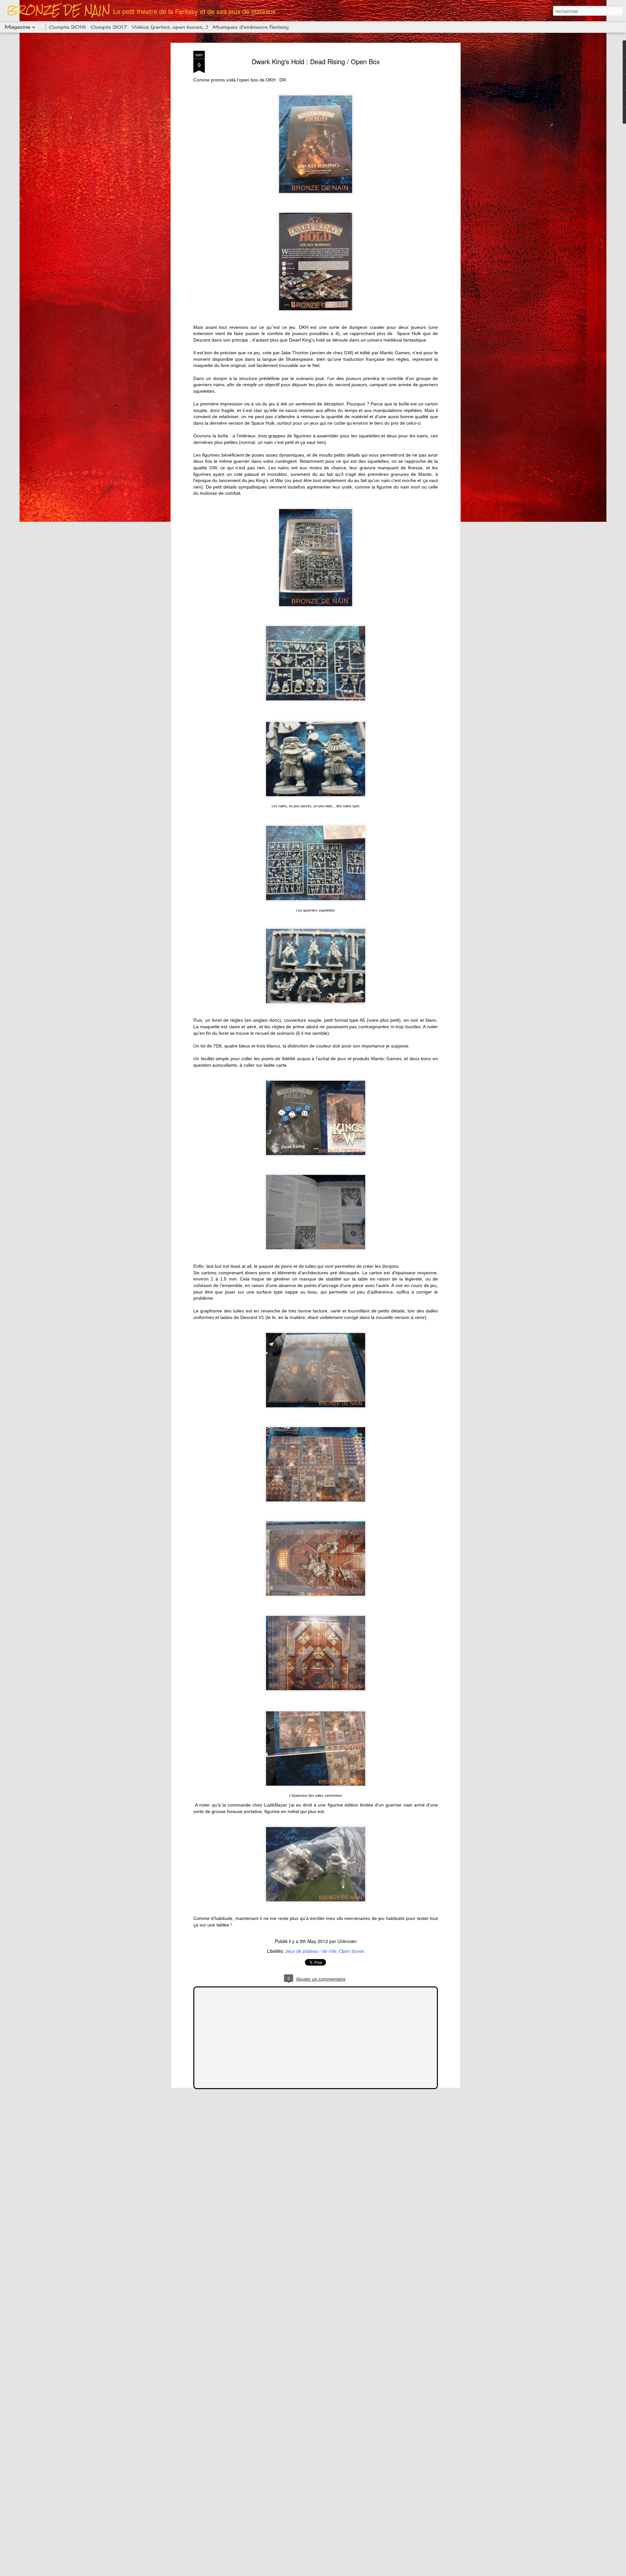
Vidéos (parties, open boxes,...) (170, 27)
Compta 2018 (67, 27)
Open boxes (352, 1951)
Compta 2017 (109, 27)
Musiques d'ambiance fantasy (251, 27)
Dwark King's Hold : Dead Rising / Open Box (316, 61)
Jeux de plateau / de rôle (311, 1951)
